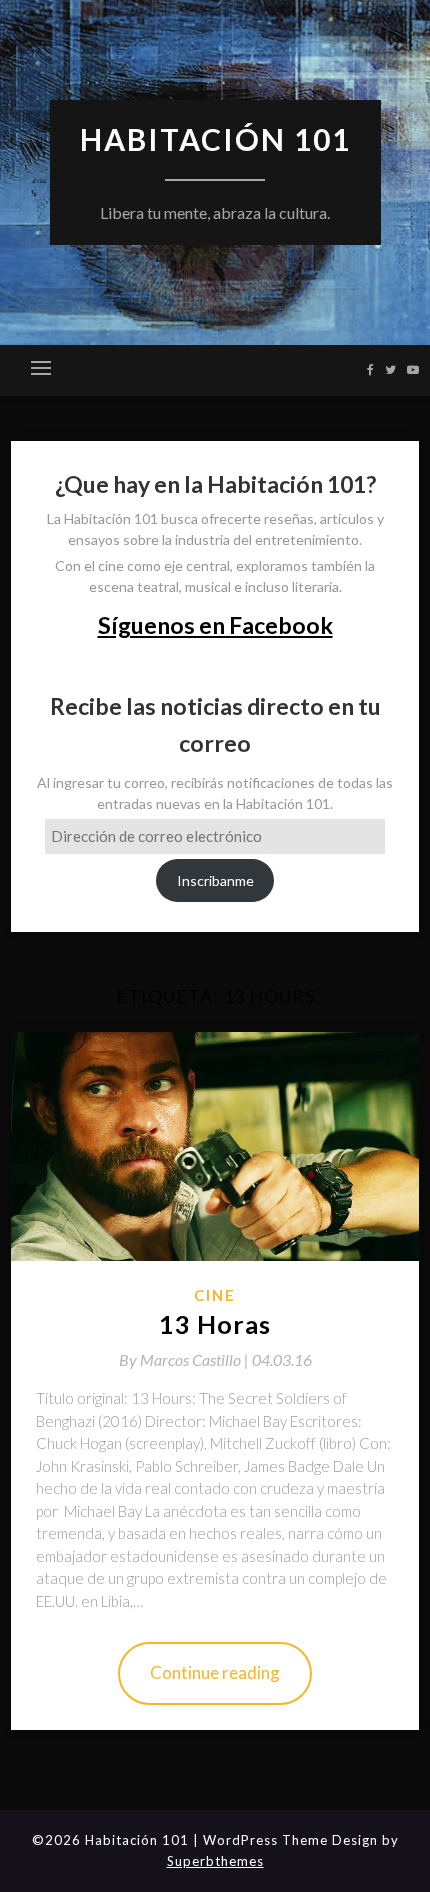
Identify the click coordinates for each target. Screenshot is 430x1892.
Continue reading (215, 1672)
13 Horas (215, 1324)
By (185, 1359)
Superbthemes (215, 1861)
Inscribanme (215, 880)
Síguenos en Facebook (215, 625)
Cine (215, 1295)
